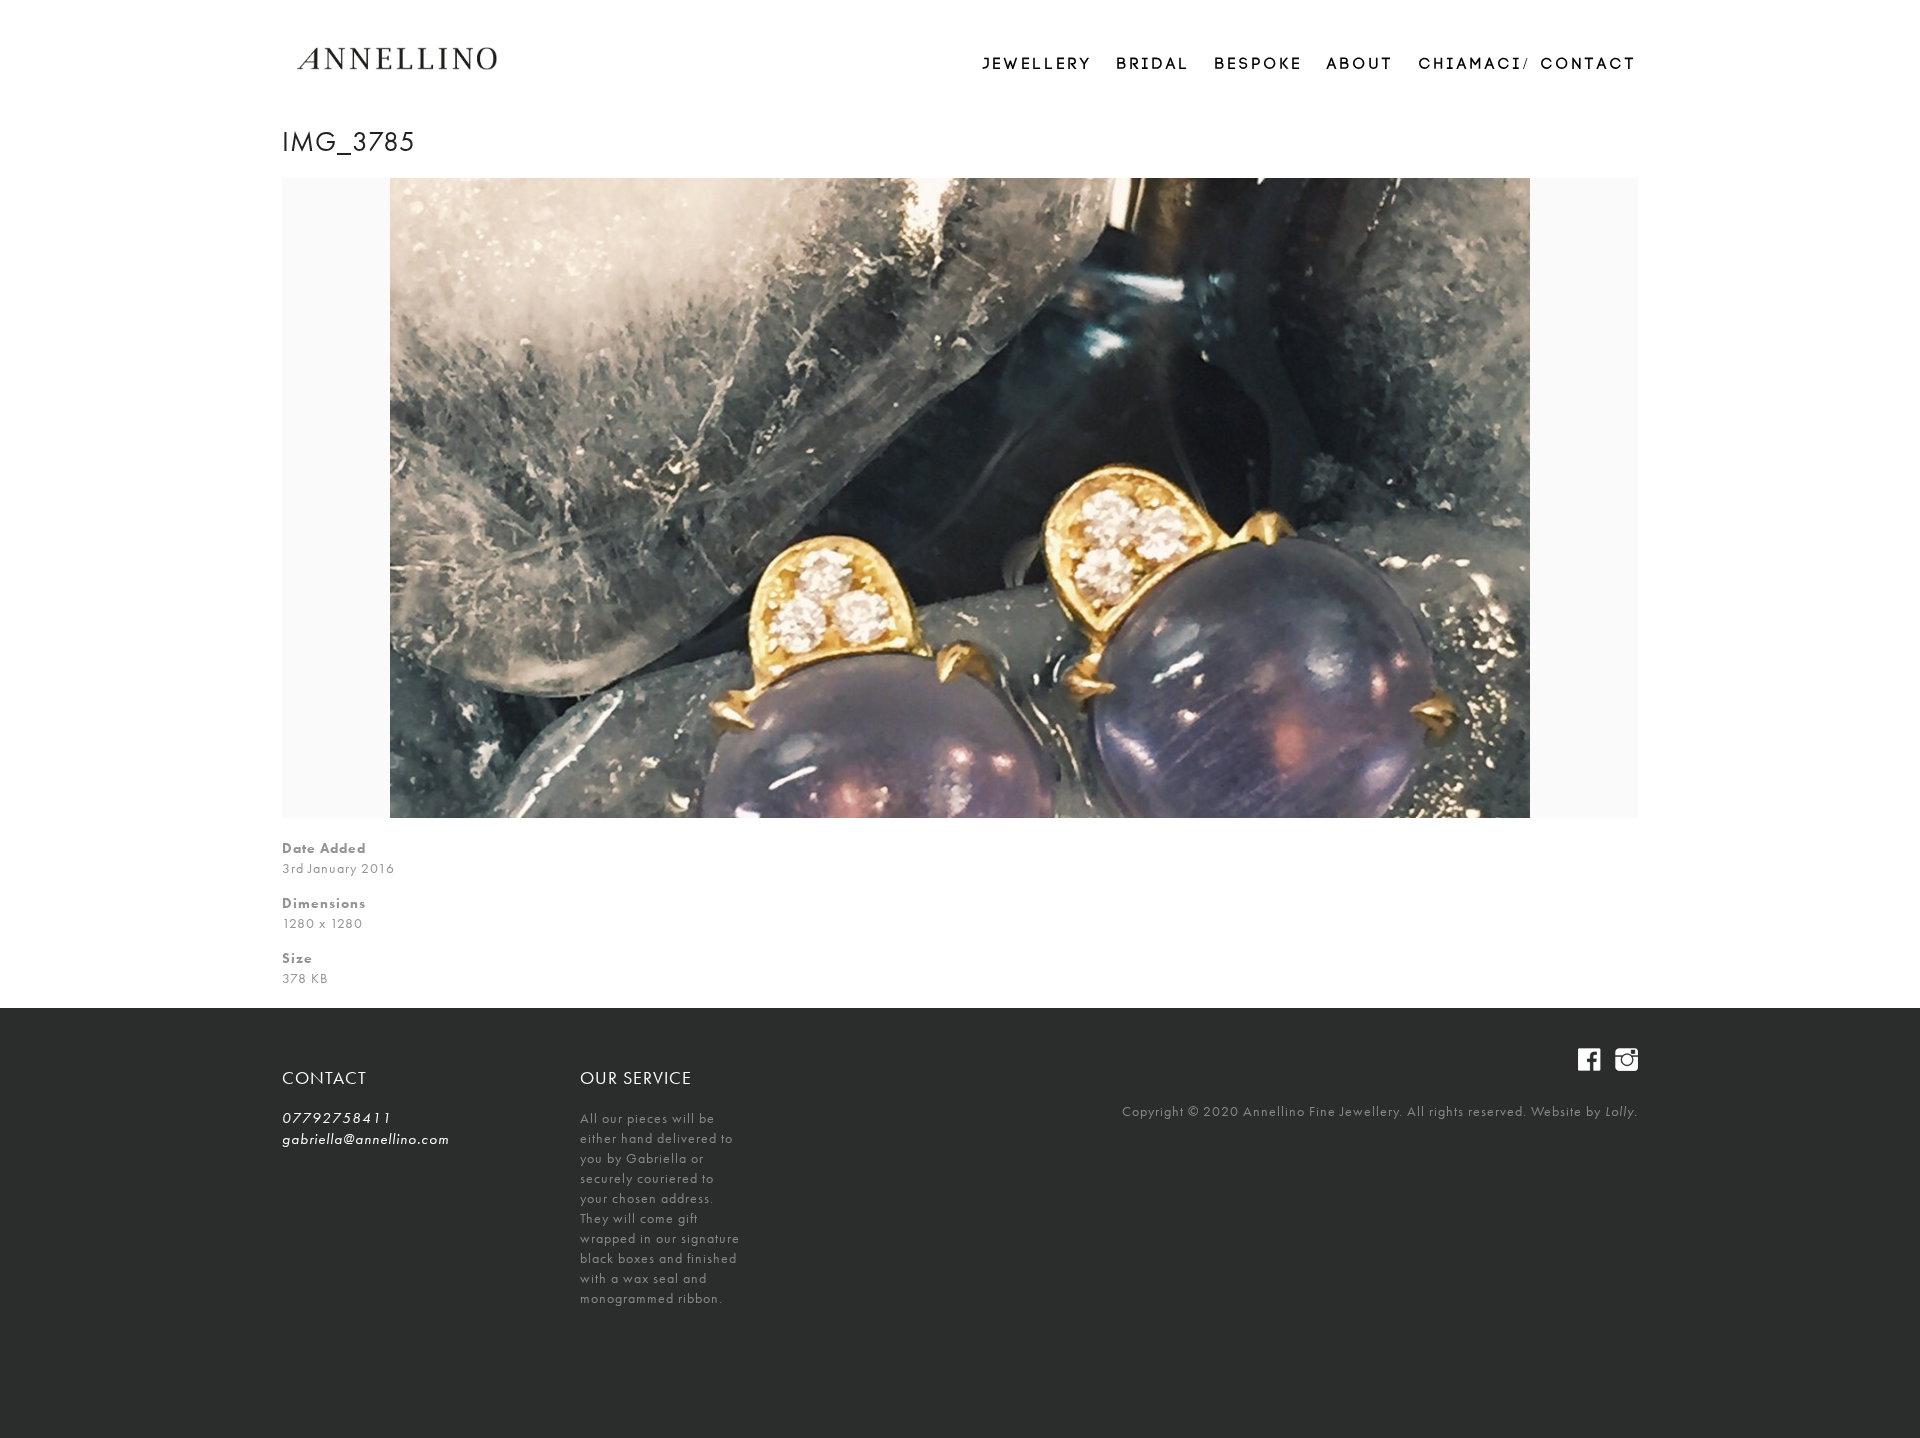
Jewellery (1038, 64)
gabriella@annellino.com (365, 1139)
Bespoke (1259, 64)
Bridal (1154, 64)
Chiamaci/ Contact (1528, 64)
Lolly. (1621, 1111)
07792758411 (337, 1118)
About (1361, 64)
